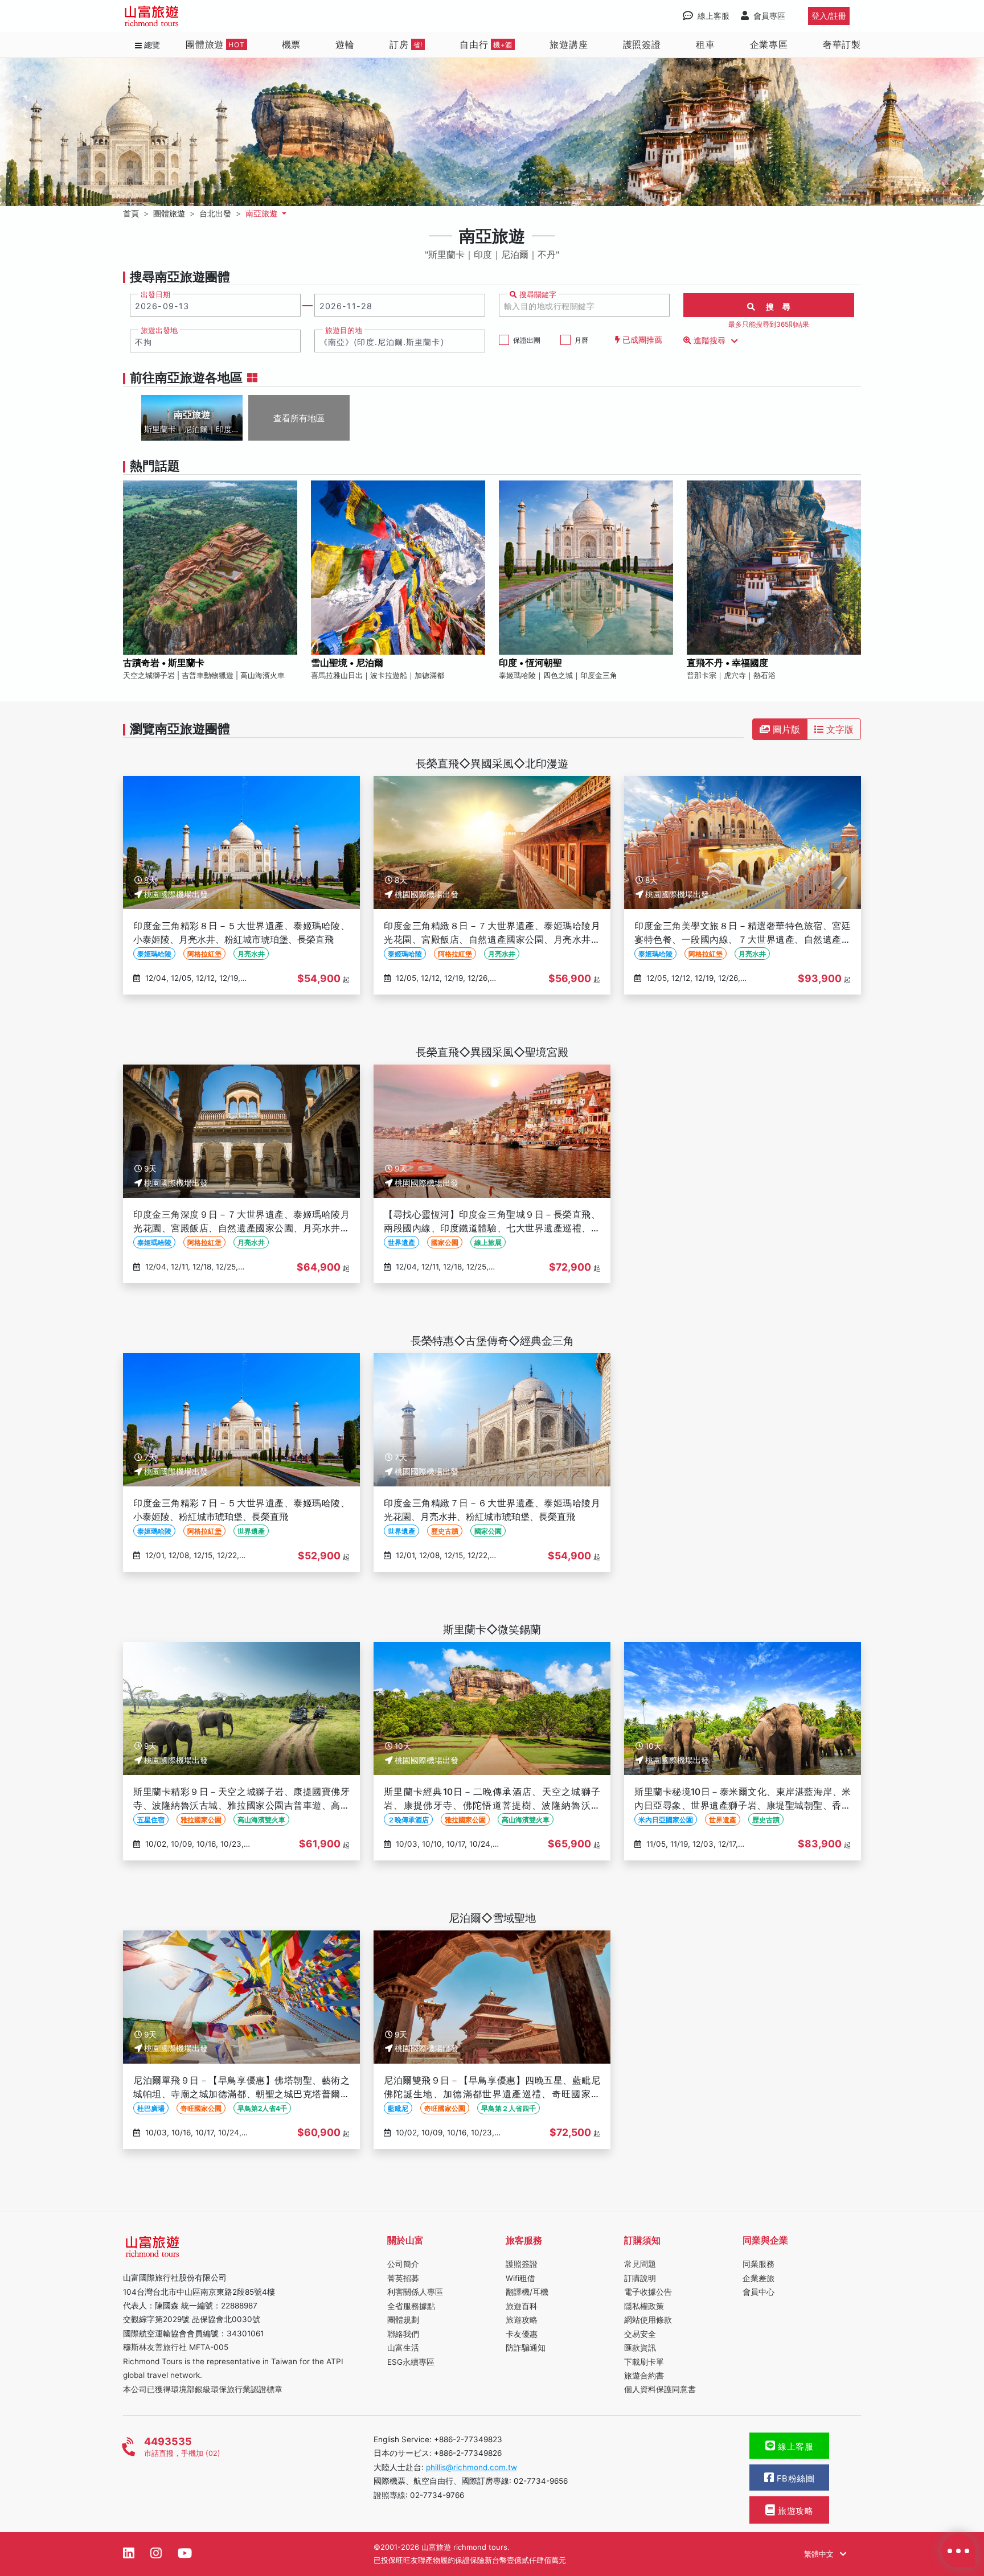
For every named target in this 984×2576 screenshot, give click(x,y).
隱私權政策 (644, 2306)
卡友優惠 (522, 2334)
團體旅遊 (215, 44)
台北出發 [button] (215, 213)
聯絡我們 (403, 2334)
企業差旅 (758, 2278)
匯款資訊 (640, 2348)
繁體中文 (820, 2554)
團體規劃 (403, 2320)
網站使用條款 (648, 2320)
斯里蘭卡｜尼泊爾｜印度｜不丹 (192, 430)
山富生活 (403, 2348)
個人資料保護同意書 (660, 2389)
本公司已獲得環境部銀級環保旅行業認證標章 (203, 2389)
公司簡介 (403, 2264)
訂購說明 (640, 2278)
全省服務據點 (411, 2306)
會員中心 (758, 2292)
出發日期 (155, 295)
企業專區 (769, 44)
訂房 (406, 44)
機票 (292, 44)
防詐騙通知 (526, 2348)
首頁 (131, 213)
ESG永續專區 (411, 2362)
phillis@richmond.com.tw (471, 2467)
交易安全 (640, 2334)
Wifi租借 (520, 2278)
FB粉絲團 (794, 2479)
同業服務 (758, 2264)
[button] (492, 378)
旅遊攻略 (522, 2320)
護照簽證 (642, 44)
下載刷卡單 (644, 2362)
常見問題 (640, 2264)
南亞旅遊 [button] (263, 213)
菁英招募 (403, 2278)
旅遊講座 (569, 44)
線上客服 (795, 2447)
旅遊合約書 (644, 2376)
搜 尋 (773, 307)
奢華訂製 (842, 44)
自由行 (486, 44)
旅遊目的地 (344, 330)
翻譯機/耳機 (527, 2292)
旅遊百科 (522, 2306)
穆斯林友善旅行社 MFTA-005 (176, 2347)
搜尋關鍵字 (537, 295)
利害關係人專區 (415, 2292)
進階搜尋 (710, 340)
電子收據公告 (648, 2292)
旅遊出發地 (159, 330)
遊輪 (345, 44)
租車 (706, 44)
